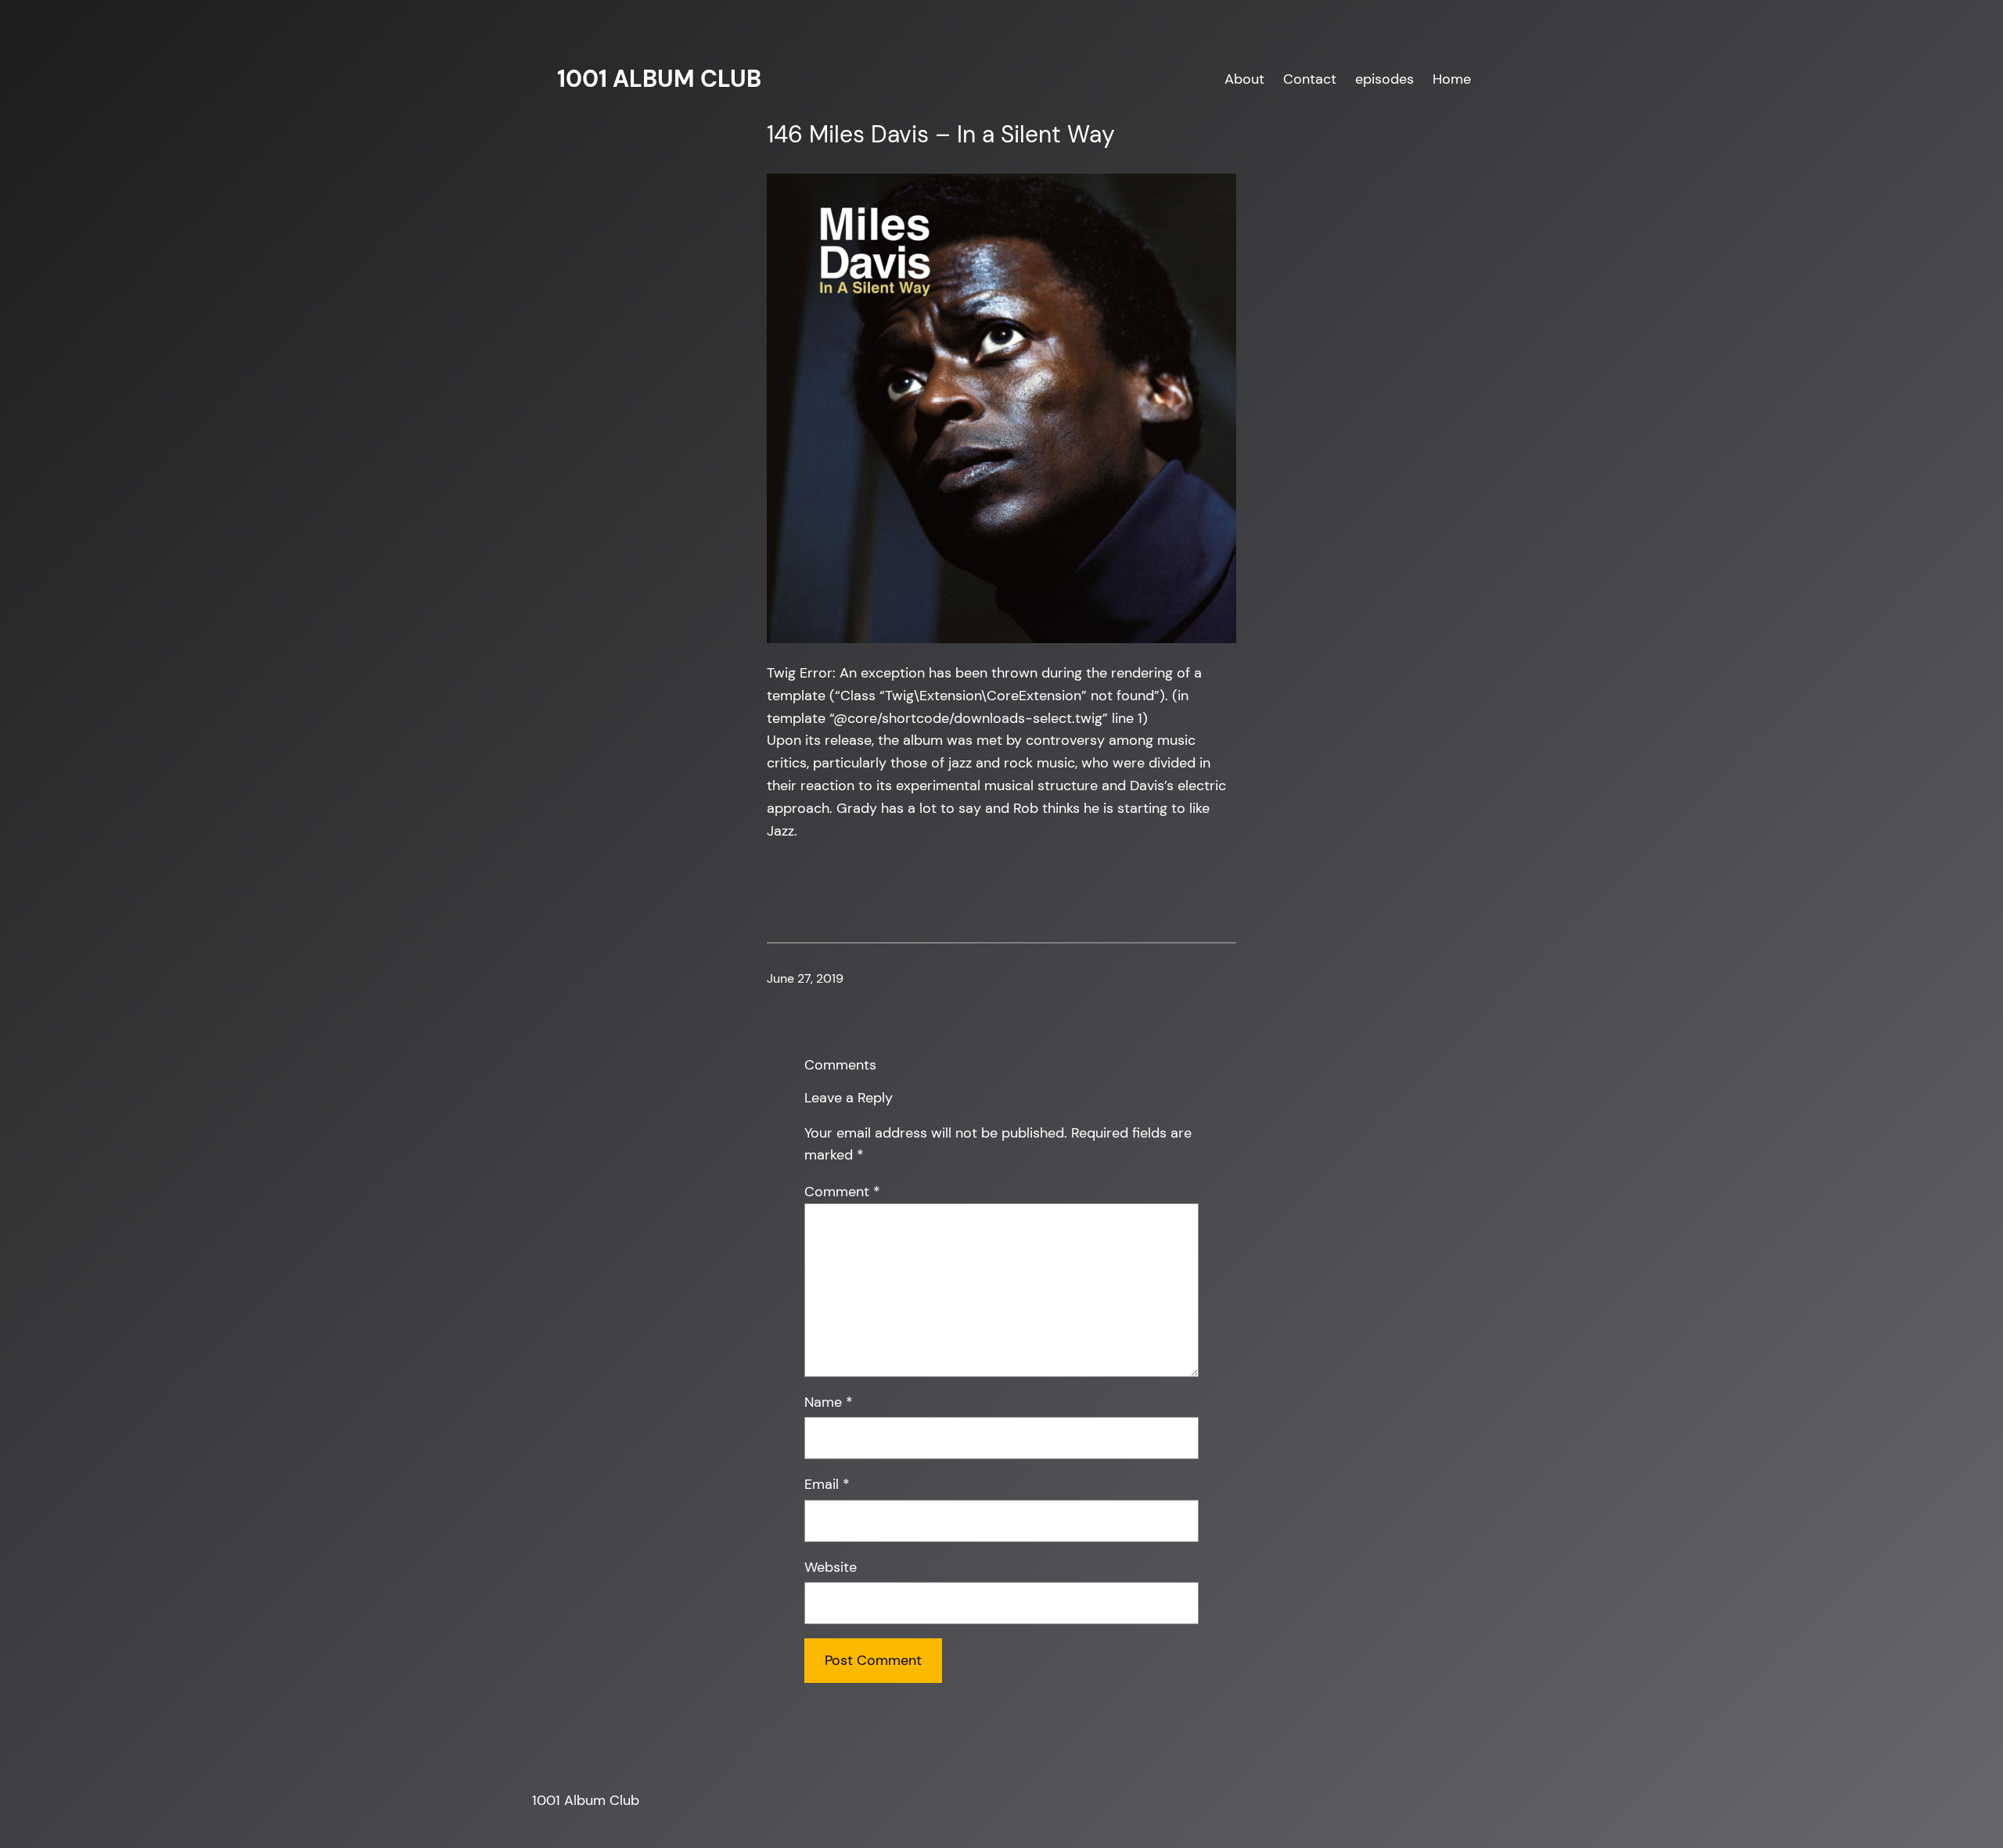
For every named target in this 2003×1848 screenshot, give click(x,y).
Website (831, 1567)
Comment (842, 1192)
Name (829, 1402)
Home (1452, 79)
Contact (1310, 79)
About (1244, 79)
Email (827, 1484)
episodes (1384, 79)
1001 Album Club (659, 79)
